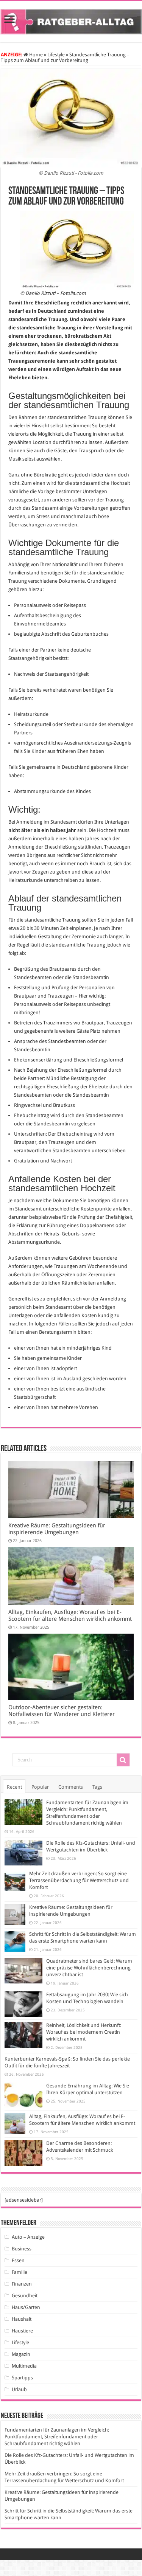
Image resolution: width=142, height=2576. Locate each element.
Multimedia (24, 2366)
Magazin (21, 2354)
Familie (20, 2272)
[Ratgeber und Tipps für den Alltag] (71, 20)
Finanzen (22, 2284)
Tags (97, 1787)
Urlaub (19, 2389)
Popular (40, 1787)
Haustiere (22, 2331)
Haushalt (22, 2319)
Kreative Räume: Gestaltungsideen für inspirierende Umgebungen (57, 1529)
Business (22, 2249)
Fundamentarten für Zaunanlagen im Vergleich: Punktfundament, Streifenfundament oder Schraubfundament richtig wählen (57, 2437)
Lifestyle (56, 55)
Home (35, 55)
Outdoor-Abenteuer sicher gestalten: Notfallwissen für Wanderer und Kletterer (62, 1711)
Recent (14, 1787)
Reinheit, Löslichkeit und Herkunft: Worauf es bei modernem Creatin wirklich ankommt (84, 2032)
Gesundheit (25, 2296)
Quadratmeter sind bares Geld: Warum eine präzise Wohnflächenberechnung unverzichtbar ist (89, 1968)
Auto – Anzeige (28, 2237)
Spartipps (22, 2378)
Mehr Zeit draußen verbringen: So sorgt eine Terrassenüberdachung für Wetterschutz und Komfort (79, 1880)
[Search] (123, 1760)
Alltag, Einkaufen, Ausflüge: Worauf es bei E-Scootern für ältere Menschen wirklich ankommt (70, 1615)
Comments (71, 1787)
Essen (18, 2260)
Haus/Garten (26, 2307)
